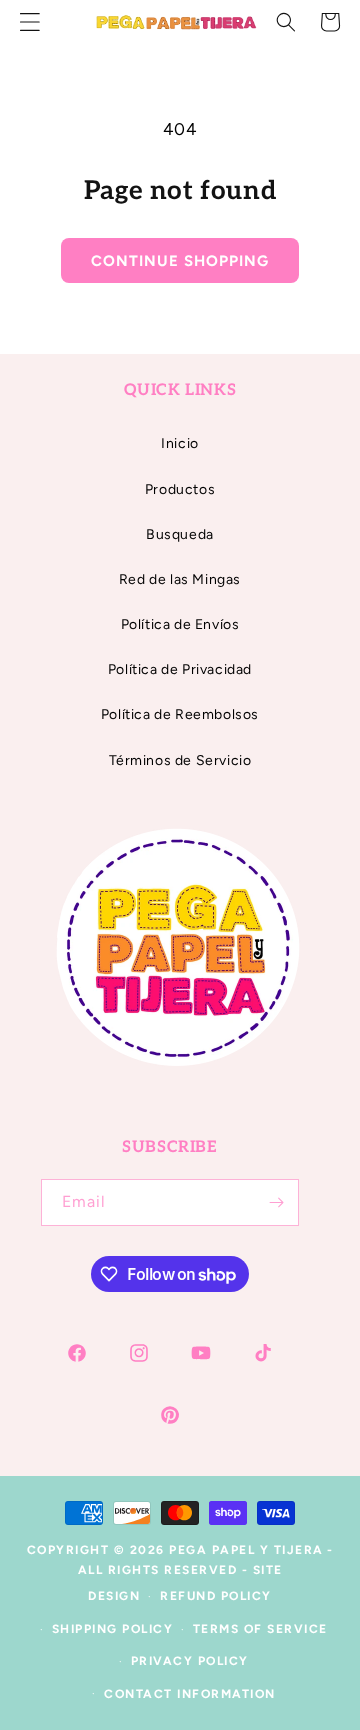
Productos (180, 489)
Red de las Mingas (180, 579)
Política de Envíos (180, 624)
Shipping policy (113, 1629)
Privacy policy (190, 1661)
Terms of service (260, 1629)
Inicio (180, 443)
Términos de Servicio (180, 760)
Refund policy (216, 1596)
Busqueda (180, 534)
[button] (286, 22)
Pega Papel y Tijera (246, 1550)
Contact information (190, 1694)
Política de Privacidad (180, 669)
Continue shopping (180, 261)
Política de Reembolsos (180, 714)
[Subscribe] (276, 1202)
